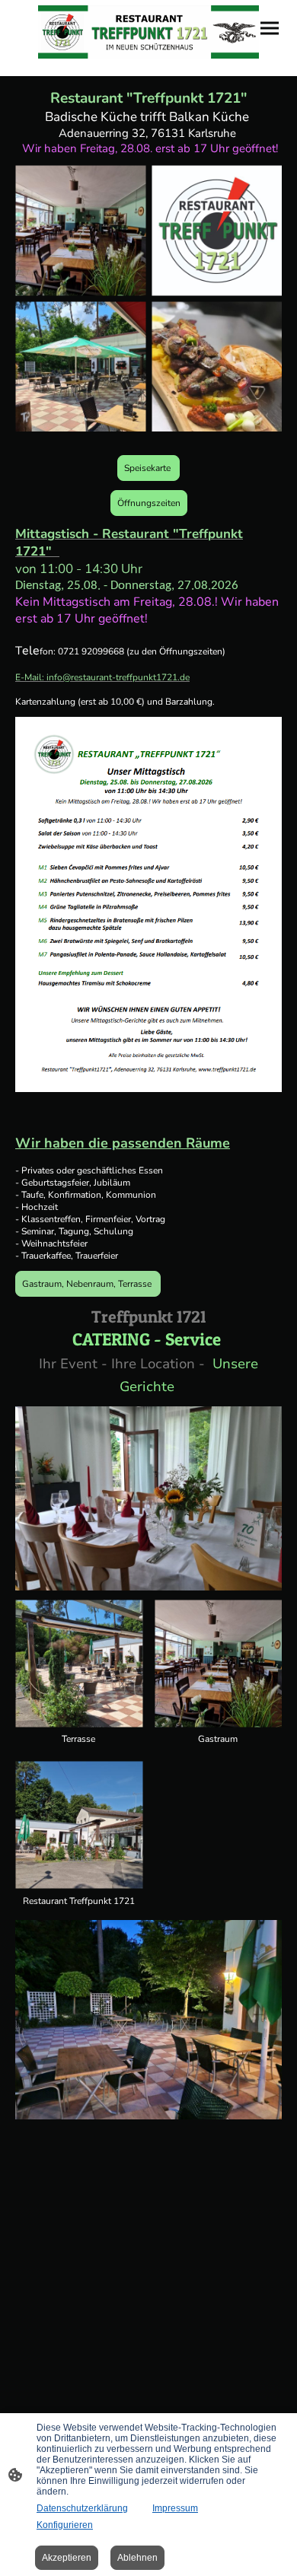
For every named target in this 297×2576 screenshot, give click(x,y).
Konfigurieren (65, 2525)
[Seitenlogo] (148, 32)
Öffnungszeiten (149, 503)
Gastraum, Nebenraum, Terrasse (88, 1284)
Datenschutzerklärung (82, 2508)
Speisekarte (148, 468)
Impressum (175, 2508)
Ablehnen (137, 2558)
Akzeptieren (67, 2558)
